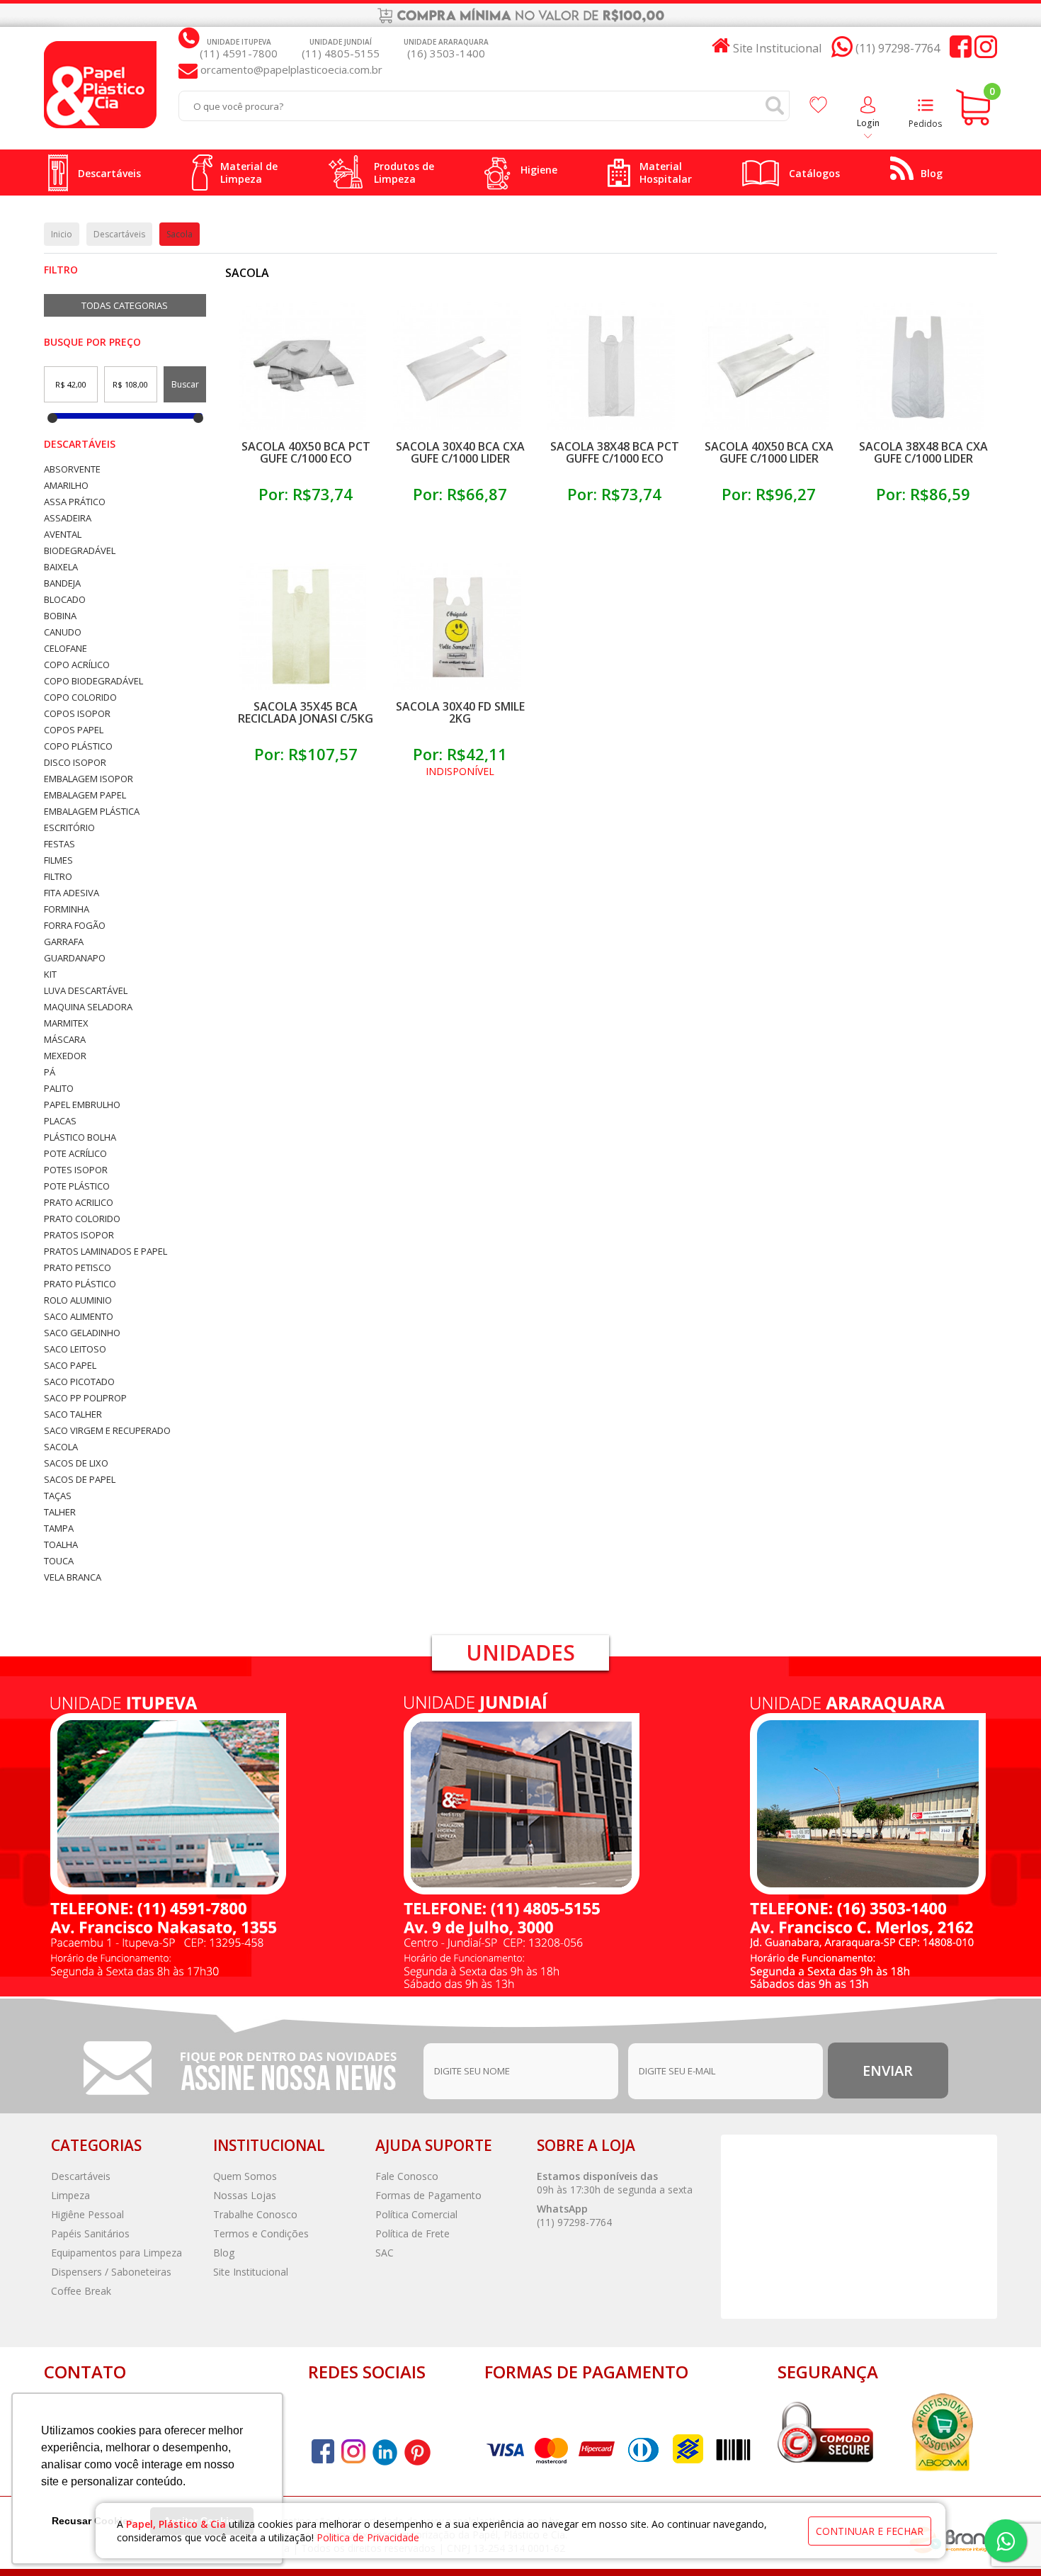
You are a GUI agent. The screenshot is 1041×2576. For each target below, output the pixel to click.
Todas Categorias (125, 305)
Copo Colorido (80, 697)
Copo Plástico (78, 746)
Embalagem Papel (85, 795)
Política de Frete (413, 2233)
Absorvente (72, 469)
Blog (224, 2253)
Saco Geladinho (82, 1333)
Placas (60, 1121)
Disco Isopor (75, 763)
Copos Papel (74, 730)
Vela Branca (73, 1577)
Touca (59, 1561)
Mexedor (65, 1056)
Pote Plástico (77, 1186)
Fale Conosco (407, 2176)
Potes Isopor (76, 1170)
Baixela (61, 567)
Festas (59, 844)
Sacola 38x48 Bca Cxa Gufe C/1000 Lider (923, 452)
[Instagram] (986, 49)
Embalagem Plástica (92, 812)
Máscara (65, 1040)
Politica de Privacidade (368, 2537)
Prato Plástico (80, 1284)
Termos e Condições (261, 2233)
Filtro (58, 877)
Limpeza (70, 2195)
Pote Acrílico (75, 1154)
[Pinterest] (385, 2452)
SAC (385, 2253)
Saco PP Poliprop (85, 1398)
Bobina (60, 616)
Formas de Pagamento (428, 2195)
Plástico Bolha (80, 1137)
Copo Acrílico (77, 665)
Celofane (66, 649)
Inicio (62, 234)
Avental (63, 535)
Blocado (65, 600)
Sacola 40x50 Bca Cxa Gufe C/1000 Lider (769, 452)
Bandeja (62, 583)
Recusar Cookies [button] (93, 2521)
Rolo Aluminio (78, 1300)
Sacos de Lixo (76, 1463)
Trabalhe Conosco (255, 2214)
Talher (60, 1512)
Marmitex (66, 1023)
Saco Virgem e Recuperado (107, 1431)
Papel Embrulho (82, 1105)
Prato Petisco (78, 1268)
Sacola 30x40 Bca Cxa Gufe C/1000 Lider (460, 452)
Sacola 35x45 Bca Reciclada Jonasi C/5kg (306, 712)
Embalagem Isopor (89, 779)
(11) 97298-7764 (574, 2222)
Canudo (63, 632)
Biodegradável (80, 551)
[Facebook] (961, 49)
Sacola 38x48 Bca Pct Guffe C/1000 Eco (615, 452)
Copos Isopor (77, 714)
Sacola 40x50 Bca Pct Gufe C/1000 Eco (306, 452)
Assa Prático (75, 502)
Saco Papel (70, 1366)
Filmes (58, 860)
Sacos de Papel (80, 1480)
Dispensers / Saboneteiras (111, 2272)
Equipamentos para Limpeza (116, 2253)
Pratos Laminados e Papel (106, 1252)
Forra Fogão (75, 926)
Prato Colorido (82, 1219)
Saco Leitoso (75, 1349)
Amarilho (66, 486)
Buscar (185, 384)
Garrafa (64, 942)
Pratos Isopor (79, 1235)
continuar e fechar (870, 2531)
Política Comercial (416, 2214)
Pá (50, 1072)
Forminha (67, 909)
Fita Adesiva (72, 893)
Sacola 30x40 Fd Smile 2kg (460, 712)
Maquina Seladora (88, 1007)
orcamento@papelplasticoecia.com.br (290, 69)
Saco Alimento (79, 1317)
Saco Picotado (79, 1382)
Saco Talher (73, 1414)
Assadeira (68, 518)
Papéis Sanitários (90, 2233)
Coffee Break (81, 2291)
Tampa (59, 1529)
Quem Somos (245, 2176)
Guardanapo (75, 958)
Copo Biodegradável (93, 681)
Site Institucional (251, 2272)
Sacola (61, 1447)
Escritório (69, 828)
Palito (59, 1089)
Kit (50, 975)
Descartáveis (80, 444)
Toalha (61, 1545)
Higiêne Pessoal (87, 2214)
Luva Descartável (86, 991)
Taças (58, 1496)
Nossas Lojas (245, 2195)
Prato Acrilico (79, 1203)
